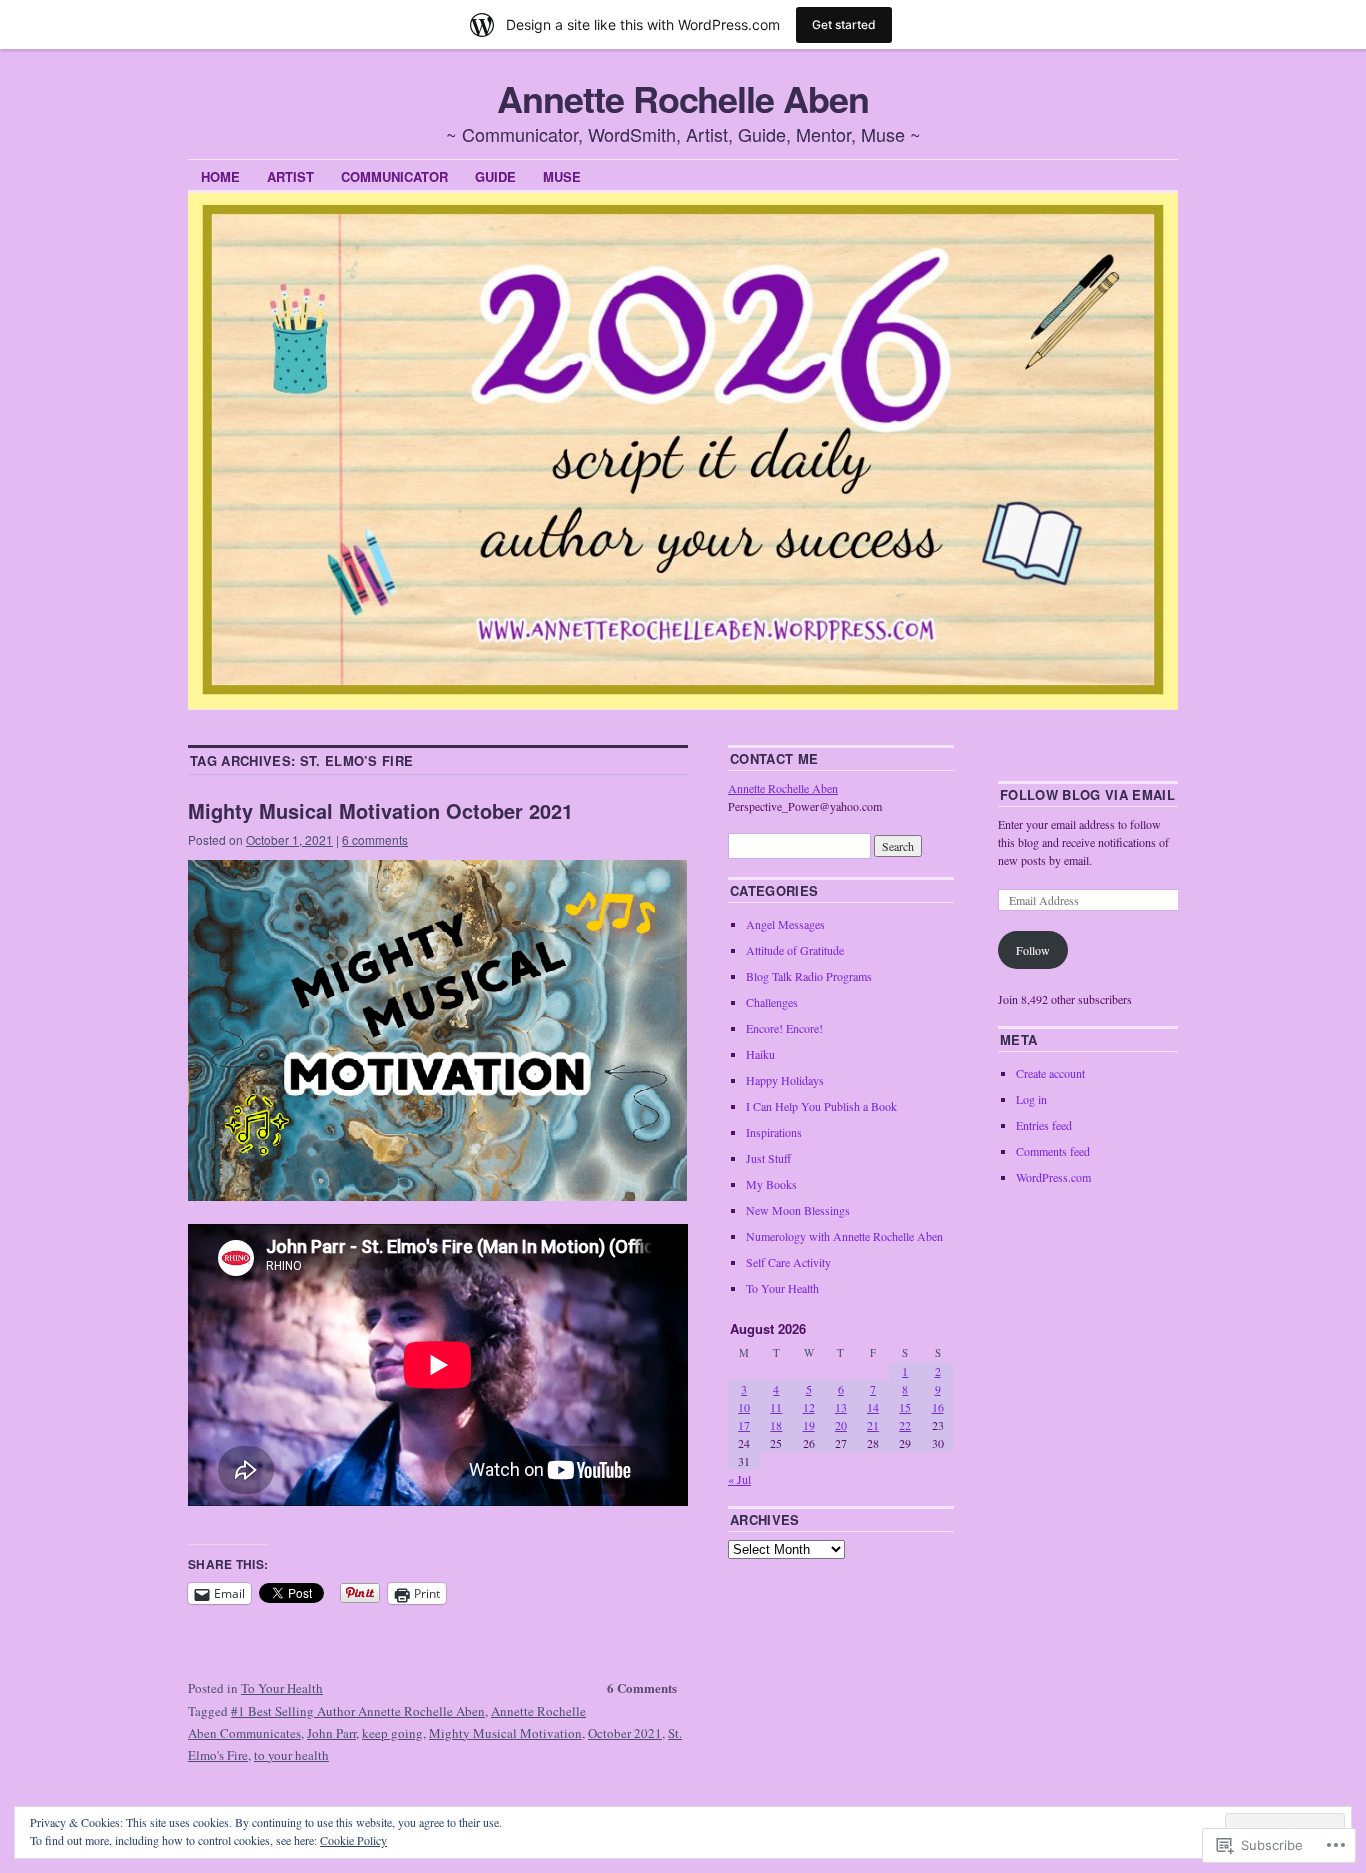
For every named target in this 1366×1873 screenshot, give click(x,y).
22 (905, 1425)
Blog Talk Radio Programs (809, 976)
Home (220, 176)
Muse (562, 176)
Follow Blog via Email (1087, 794)
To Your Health (282, 1688)
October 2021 (625, 1733)
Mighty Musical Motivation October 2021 (380, 810)
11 (776, 1407)
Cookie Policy (353, 1840)
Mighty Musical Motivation (505, 1733)
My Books (771, 1184)
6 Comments (642, 1687)
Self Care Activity (788, 1262)
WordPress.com (1053, 1177)
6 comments (375, 839)
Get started (844, 24)
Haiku (760, 1054)
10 (744, 1407)
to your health (291, 1755)
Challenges (772, 1002)
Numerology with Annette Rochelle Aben (844, 1236)
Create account (1050, 1073)
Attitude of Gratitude (795, 950)
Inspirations (774, 1132)
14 (873, 1407)
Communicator (394, 176)
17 (744, 1425)
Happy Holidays (785, 1080)
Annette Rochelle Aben (682, 98)
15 (905, 1407)
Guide (495, 176)
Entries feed (1044, 1125)
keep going (392, 1733)
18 (776, 1425)
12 (809, 1407)
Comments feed (1053, 1151)
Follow (1033, 950)
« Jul (739, 1479)
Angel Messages (785, 924)
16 (938, 1407)
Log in (1031, 1099)
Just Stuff (768, 1158)
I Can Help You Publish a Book (821, 1106)
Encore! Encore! (784, 1028)
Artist (290, 176)
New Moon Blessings (798, 1210)
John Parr (331, 1733)
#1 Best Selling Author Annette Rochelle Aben (358, 1711)
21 (873, 1425)
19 (809, 1425)
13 (841, 1407)
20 (841, 1425)
